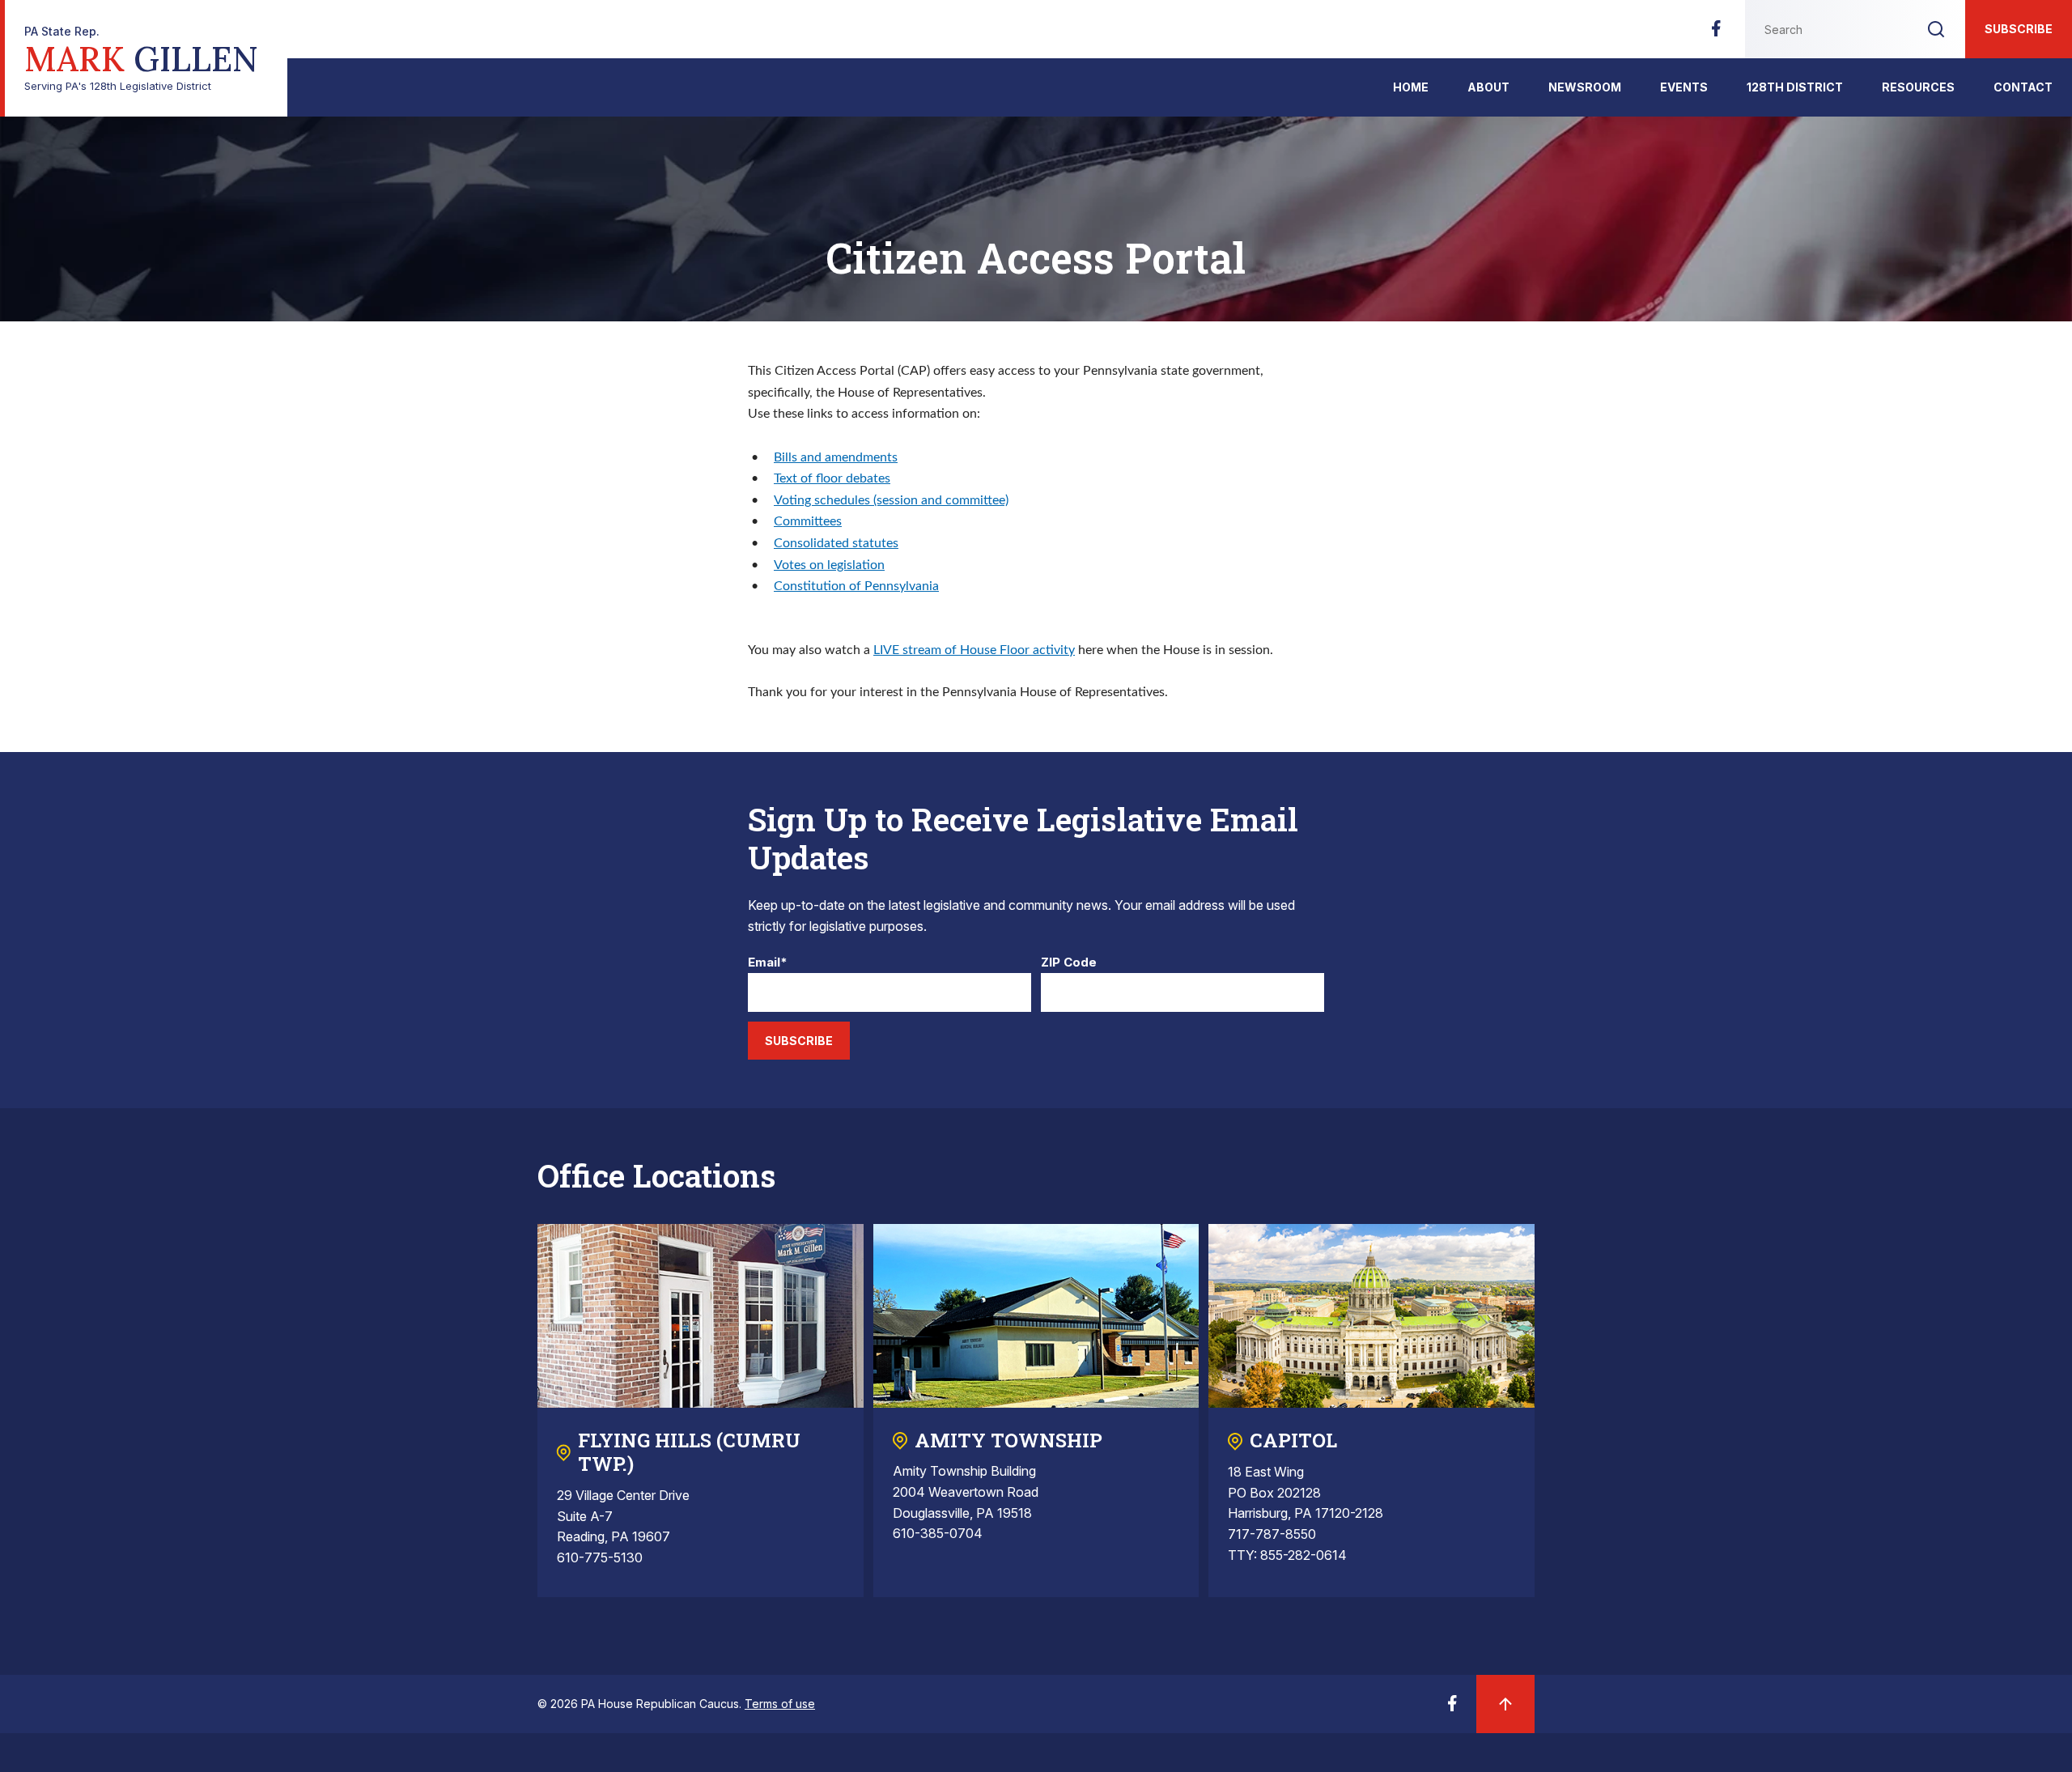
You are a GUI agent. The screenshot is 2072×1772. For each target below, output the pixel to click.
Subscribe (2019, 29)
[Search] (1936, 29)
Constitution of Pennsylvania (856, 586)
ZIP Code (1069, 963)
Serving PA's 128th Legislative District (141, 59)
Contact (2023, 87)
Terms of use (780, 1704)
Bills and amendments (836, 457)
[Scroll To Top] (1505, 1704)
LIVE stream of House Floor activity (974, 650)
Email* (768, 963)
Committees (808, 521)
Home (1411, 87)
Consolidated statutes (836, 543)
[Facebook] (1716, 33)
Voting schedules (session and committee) (891, 500)
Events (1684, 87)
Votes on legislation (829, 565)
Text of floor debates (832, 478)
